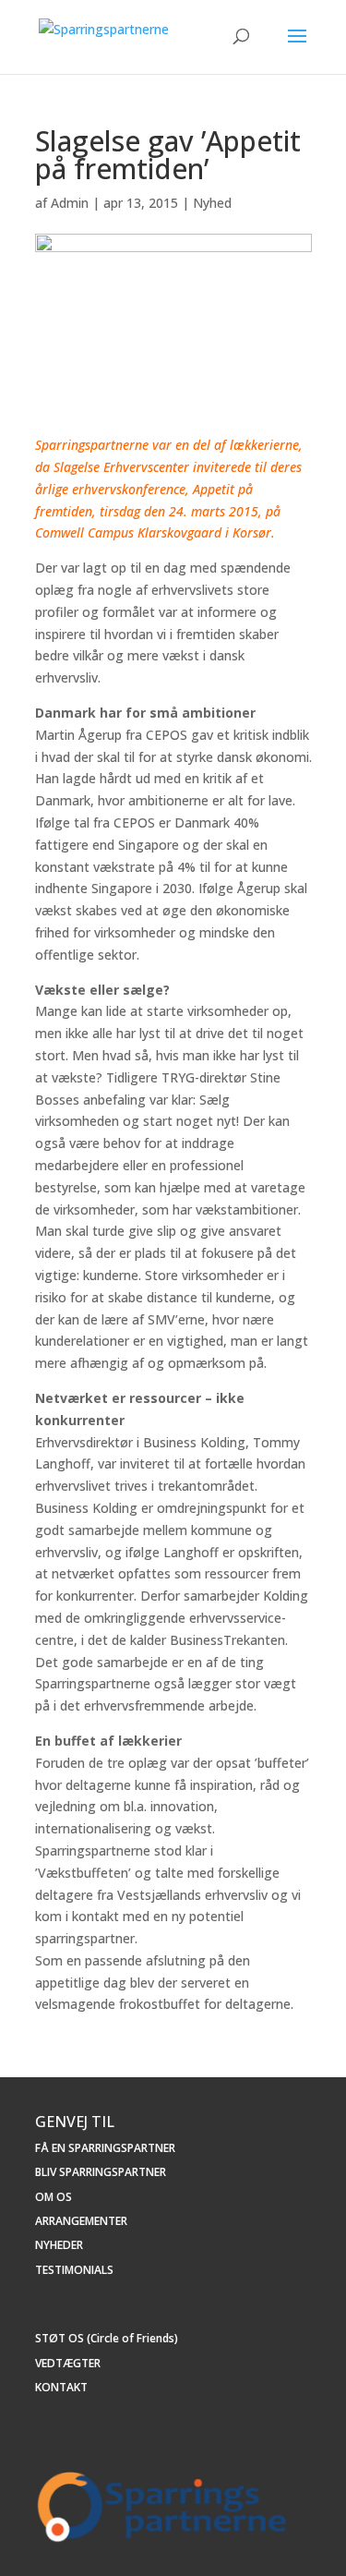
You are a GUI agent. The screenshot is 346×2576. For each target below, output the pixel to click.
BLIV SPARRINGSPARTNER (101, 2172)
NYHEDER (59, 2245)
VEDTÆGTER (68, 2363)
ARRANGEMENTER (81, 2221)
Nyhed (212, 203)
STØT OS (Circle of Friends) (107, 2338)
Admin (70, 203)
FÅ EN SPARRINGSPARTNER (105, 2148)
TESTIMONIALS (74, 2270)
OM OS (54, 2197)
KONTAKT (61, 2387)
